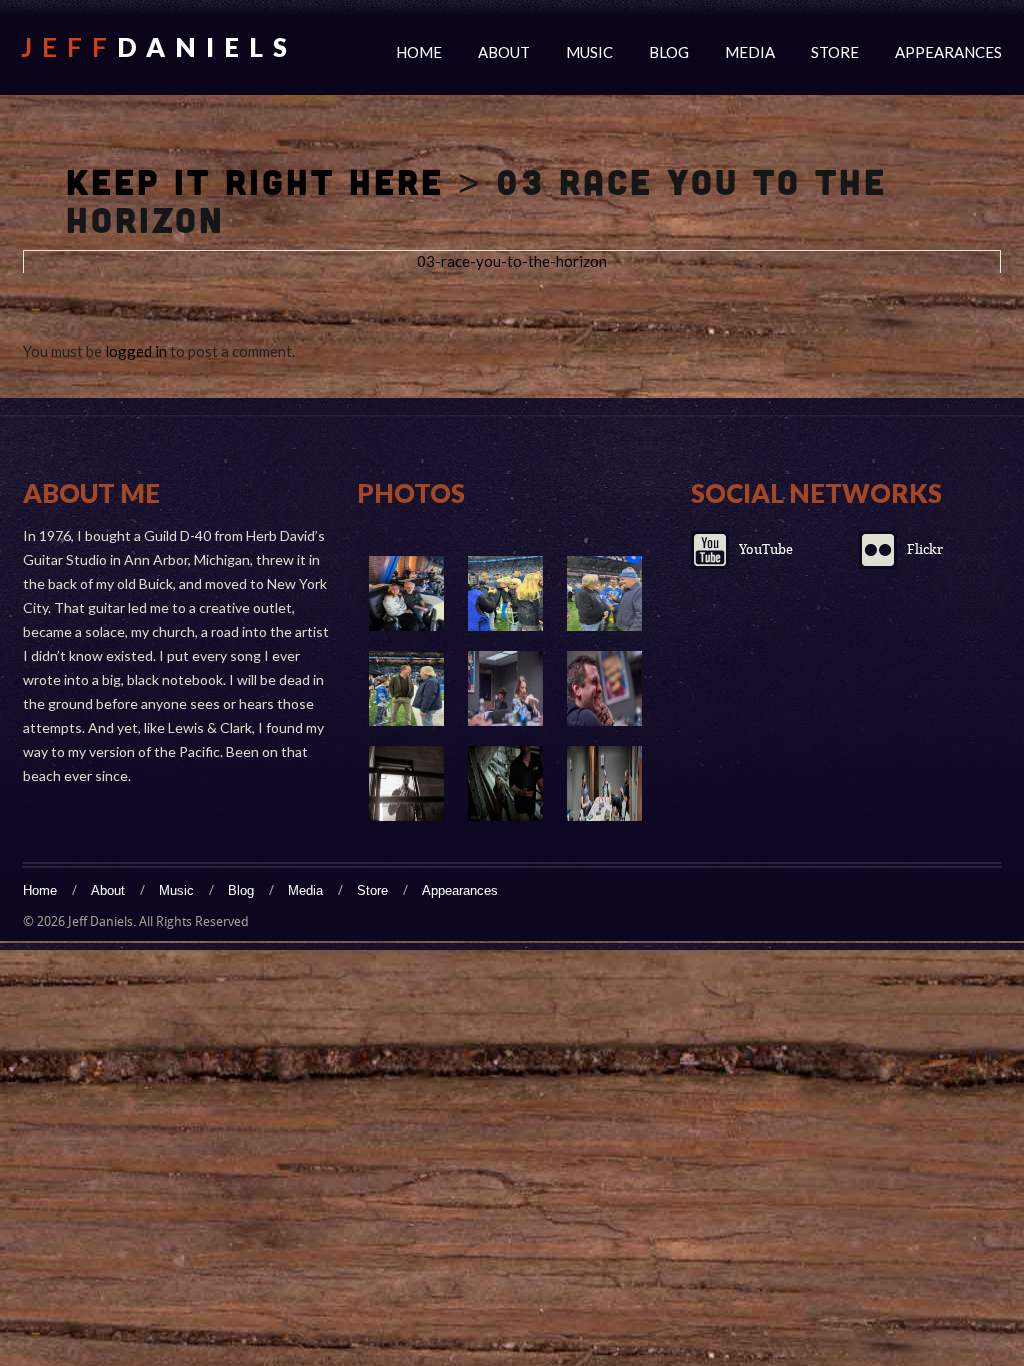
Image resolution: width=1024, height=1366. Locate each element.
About (504, 52)
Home (419, 52)
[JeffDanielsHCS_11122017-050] (406, 783)
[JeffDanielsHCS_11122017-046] (505, 783)
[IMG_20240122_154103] (406, 688)
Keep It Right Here (255, 181)
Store (835, 52)
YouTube (766, 549)
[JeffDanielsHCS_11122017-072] (604, 688)
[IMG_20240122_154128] (406, 593)
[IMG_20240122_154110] (604, 593)
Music (589, 52)
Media (750, 52)
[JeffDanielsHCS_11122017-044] (604, 783)
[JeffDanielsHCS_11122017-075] (505, 688)
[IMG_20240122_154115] (505, 593)
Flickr (925, 549)
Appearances (948, 52)
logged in (136, 351)
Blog (669, 52)
